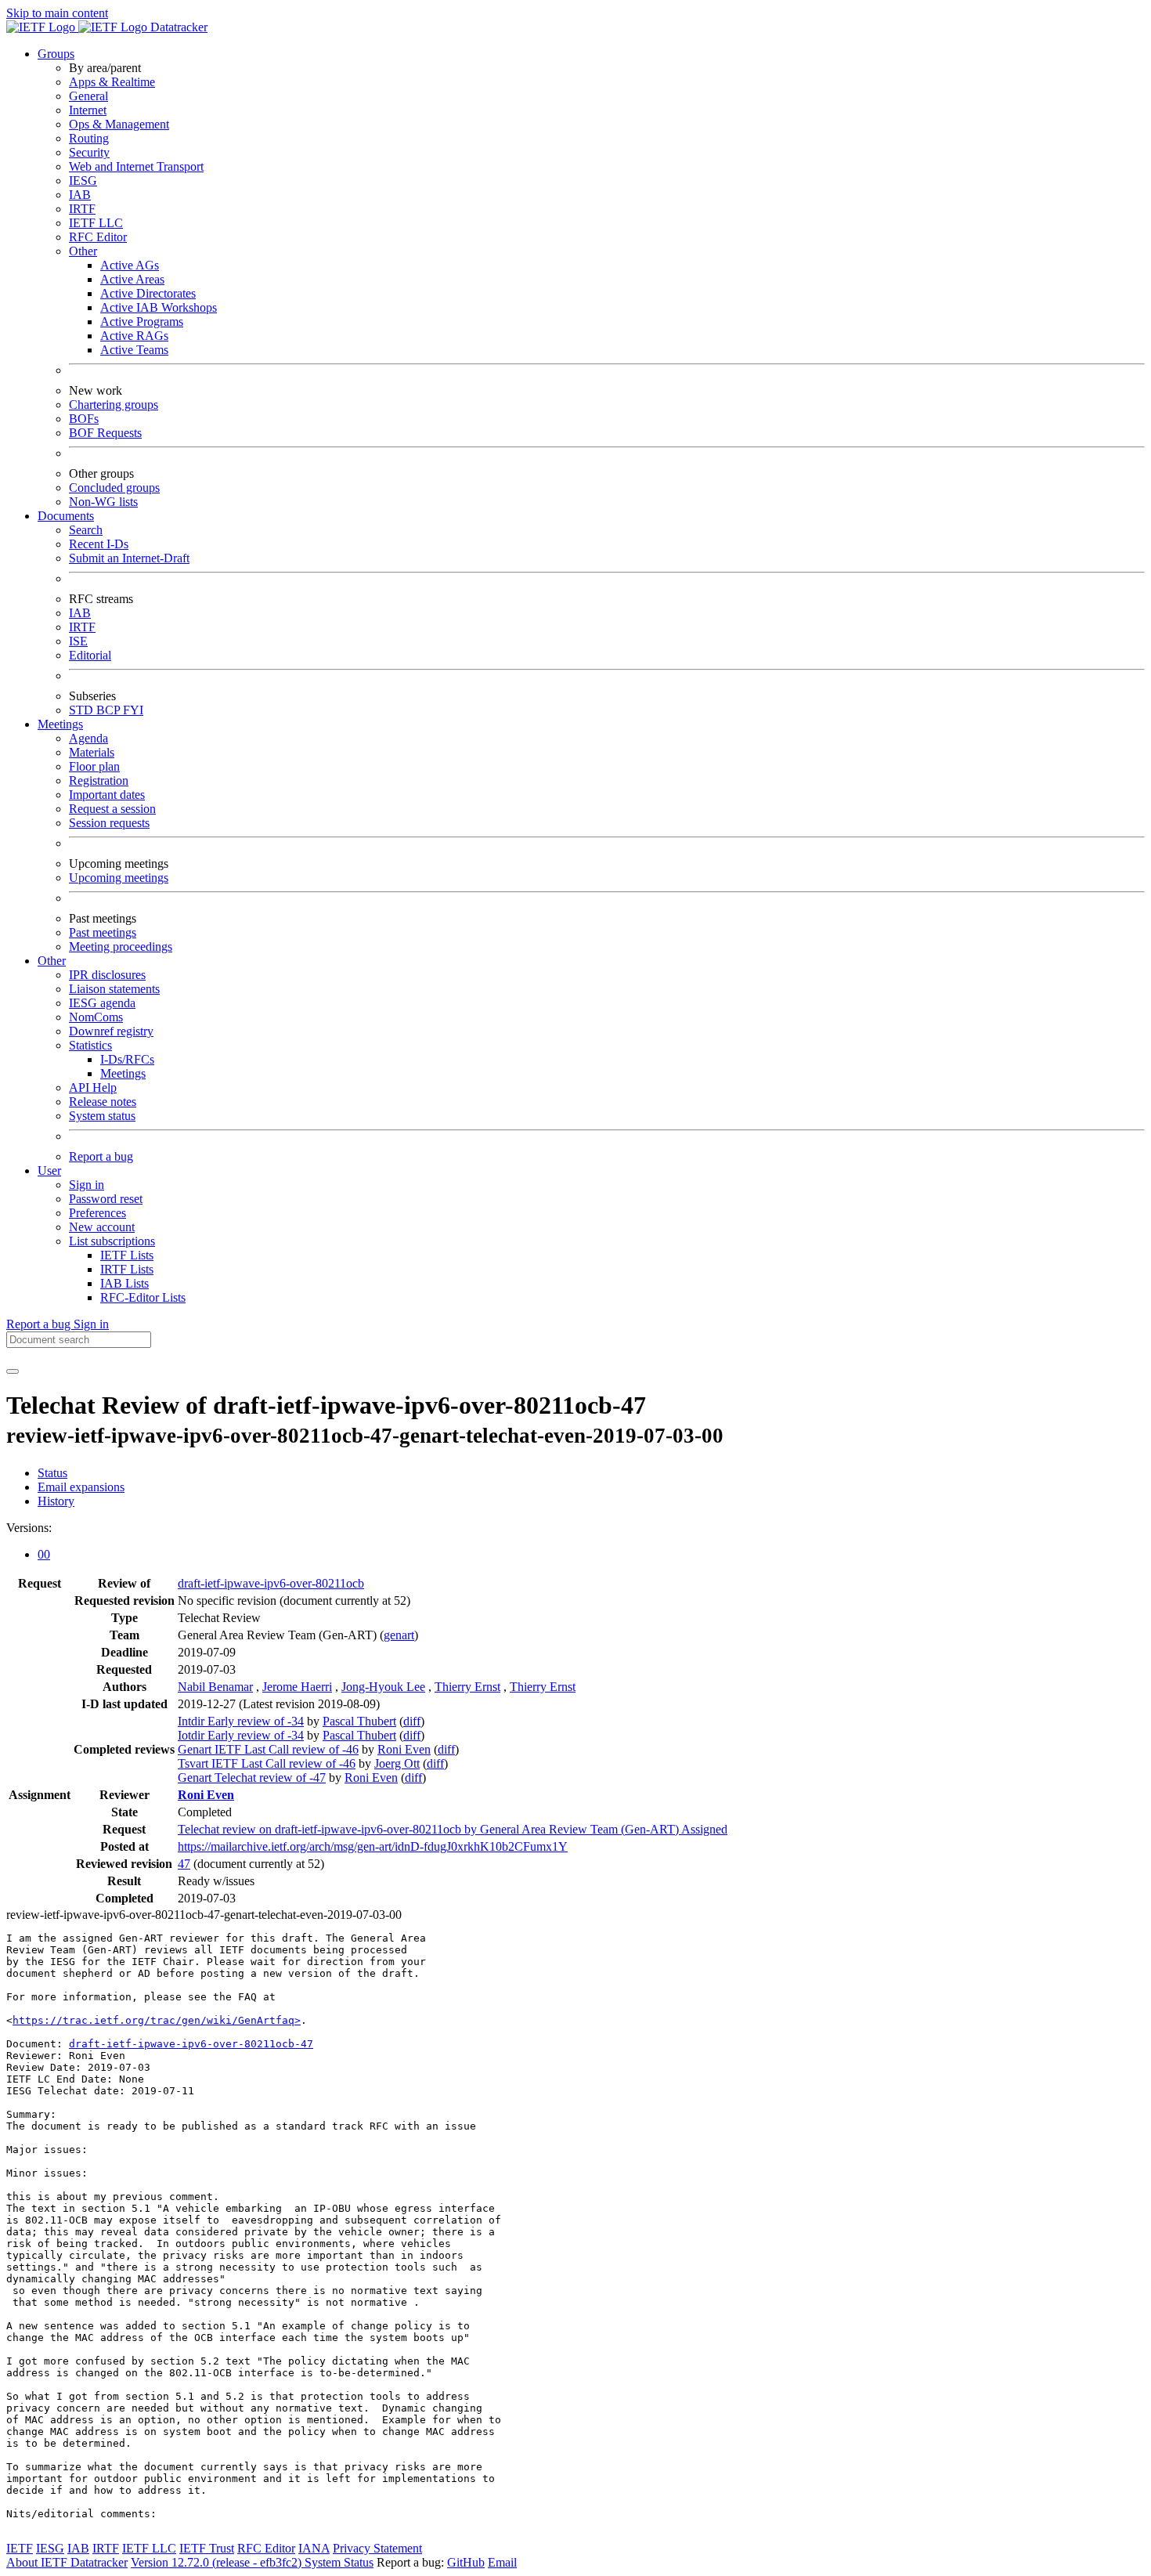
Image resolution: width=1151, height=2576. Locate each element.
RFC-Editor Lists (143, 1297)
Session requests (109, 823)
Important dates (107, 795)
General (88, 96)
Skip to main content (57, 13)
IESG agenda (102, 1003)
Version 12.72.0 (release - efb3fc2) (218, 2562)
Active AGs (130, 265)
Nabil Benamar (215, 1687)
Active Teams (134, 350)
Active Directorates (148, 293)
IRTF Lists (127, 1269)
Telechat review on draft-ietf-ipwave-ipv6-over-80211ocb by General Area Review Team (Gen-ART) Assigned (453, 1829)
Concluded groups (114, 488)
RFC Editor (98, 237)
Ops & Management (119, 124)
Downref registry (111, 1031)
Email (502, 2562)
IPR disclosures (107, 975)
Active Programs (142, 322)
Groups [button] (56, 54)
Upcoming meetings (119, 878)
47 (184, 1864)
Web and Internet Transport (136, 166)
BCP (110, 710)
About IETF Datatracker (67, 2562)
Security (89, 152)
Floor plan (94, 766)
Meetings (123, 1073)
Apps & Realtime (112, 82)
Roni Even (404, 1749)
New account (102, 1227)
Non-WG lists (103, 502)
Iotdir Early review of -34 (241, 1735)
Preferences (97, 1213)
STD (83, 710)
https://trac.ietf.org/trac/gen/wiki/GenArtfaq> (157, 2020)
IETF (20, 2548)
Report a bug (101, 1156)
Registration (99, 780)
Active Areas (132, 279)
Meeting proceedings (121, 947)
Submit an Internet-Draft (129, 558)
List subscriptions (112, 1241)
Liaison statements (114, 989)
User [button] (49, 1171)
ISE (78, 641)
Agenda (88, 738)
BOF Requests (105, 433)
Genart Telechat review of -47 (252, 1778)
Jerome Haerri (297, 1687)
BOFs (84, 419)
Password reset (106, 1199)
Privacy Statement (377, 2548)
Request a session (112, 809)
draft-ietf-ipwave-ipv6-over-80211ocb (271, 1583)
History (56, 1501)
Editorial (90, 655)
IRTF (82, 209)
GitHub (466, 2562)
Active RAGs (134, 336)
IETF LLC (96, 223)
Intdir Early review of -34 (241, 1721)
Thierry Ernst (467, 1687)
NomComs (96, 1017)
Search (86, 530)
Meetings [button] (60, 724)
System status (102, 1116)
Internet (88, 110)
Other (83, 251)
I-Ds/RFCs (127, 1059)
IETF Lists (127, 1255)
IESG (83, 181)
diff (412, 1721)
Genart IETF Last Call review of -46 (268, 1749)
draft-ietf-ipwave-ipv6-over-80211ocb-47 (191, 2044)
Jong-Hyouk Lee (383, 1687)
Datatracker (177, 27)
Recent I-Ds (99, 544)
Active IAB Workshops (159, 307)
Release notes (103, 1102)
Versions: (29, 1528)
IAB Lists (124, 1283)
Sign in (87, 1185)
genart (399, 1635)
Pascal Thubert (359, 1721)
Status (52, 1473)
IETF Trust (207, 2548)
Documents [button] (66, 516)
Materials (92, 752)
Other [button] (52, 961)
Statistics (90, 1045)
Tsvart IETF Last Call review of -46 (267, 1763)
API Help (93, 1087)
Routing (89, 138)
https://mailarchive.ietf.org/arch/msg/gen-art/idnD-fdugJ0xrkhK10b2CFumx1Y (373, 1846)
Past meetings (103, 932)
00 (44, 1554)
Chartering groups (114, 405)
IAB (80, 195)
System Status (339, 2562)
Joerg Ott (397, 1763)
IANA (314, 2548)
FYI (133, 710)
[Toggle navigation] (13, 1371)
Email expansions (81, 1487)
